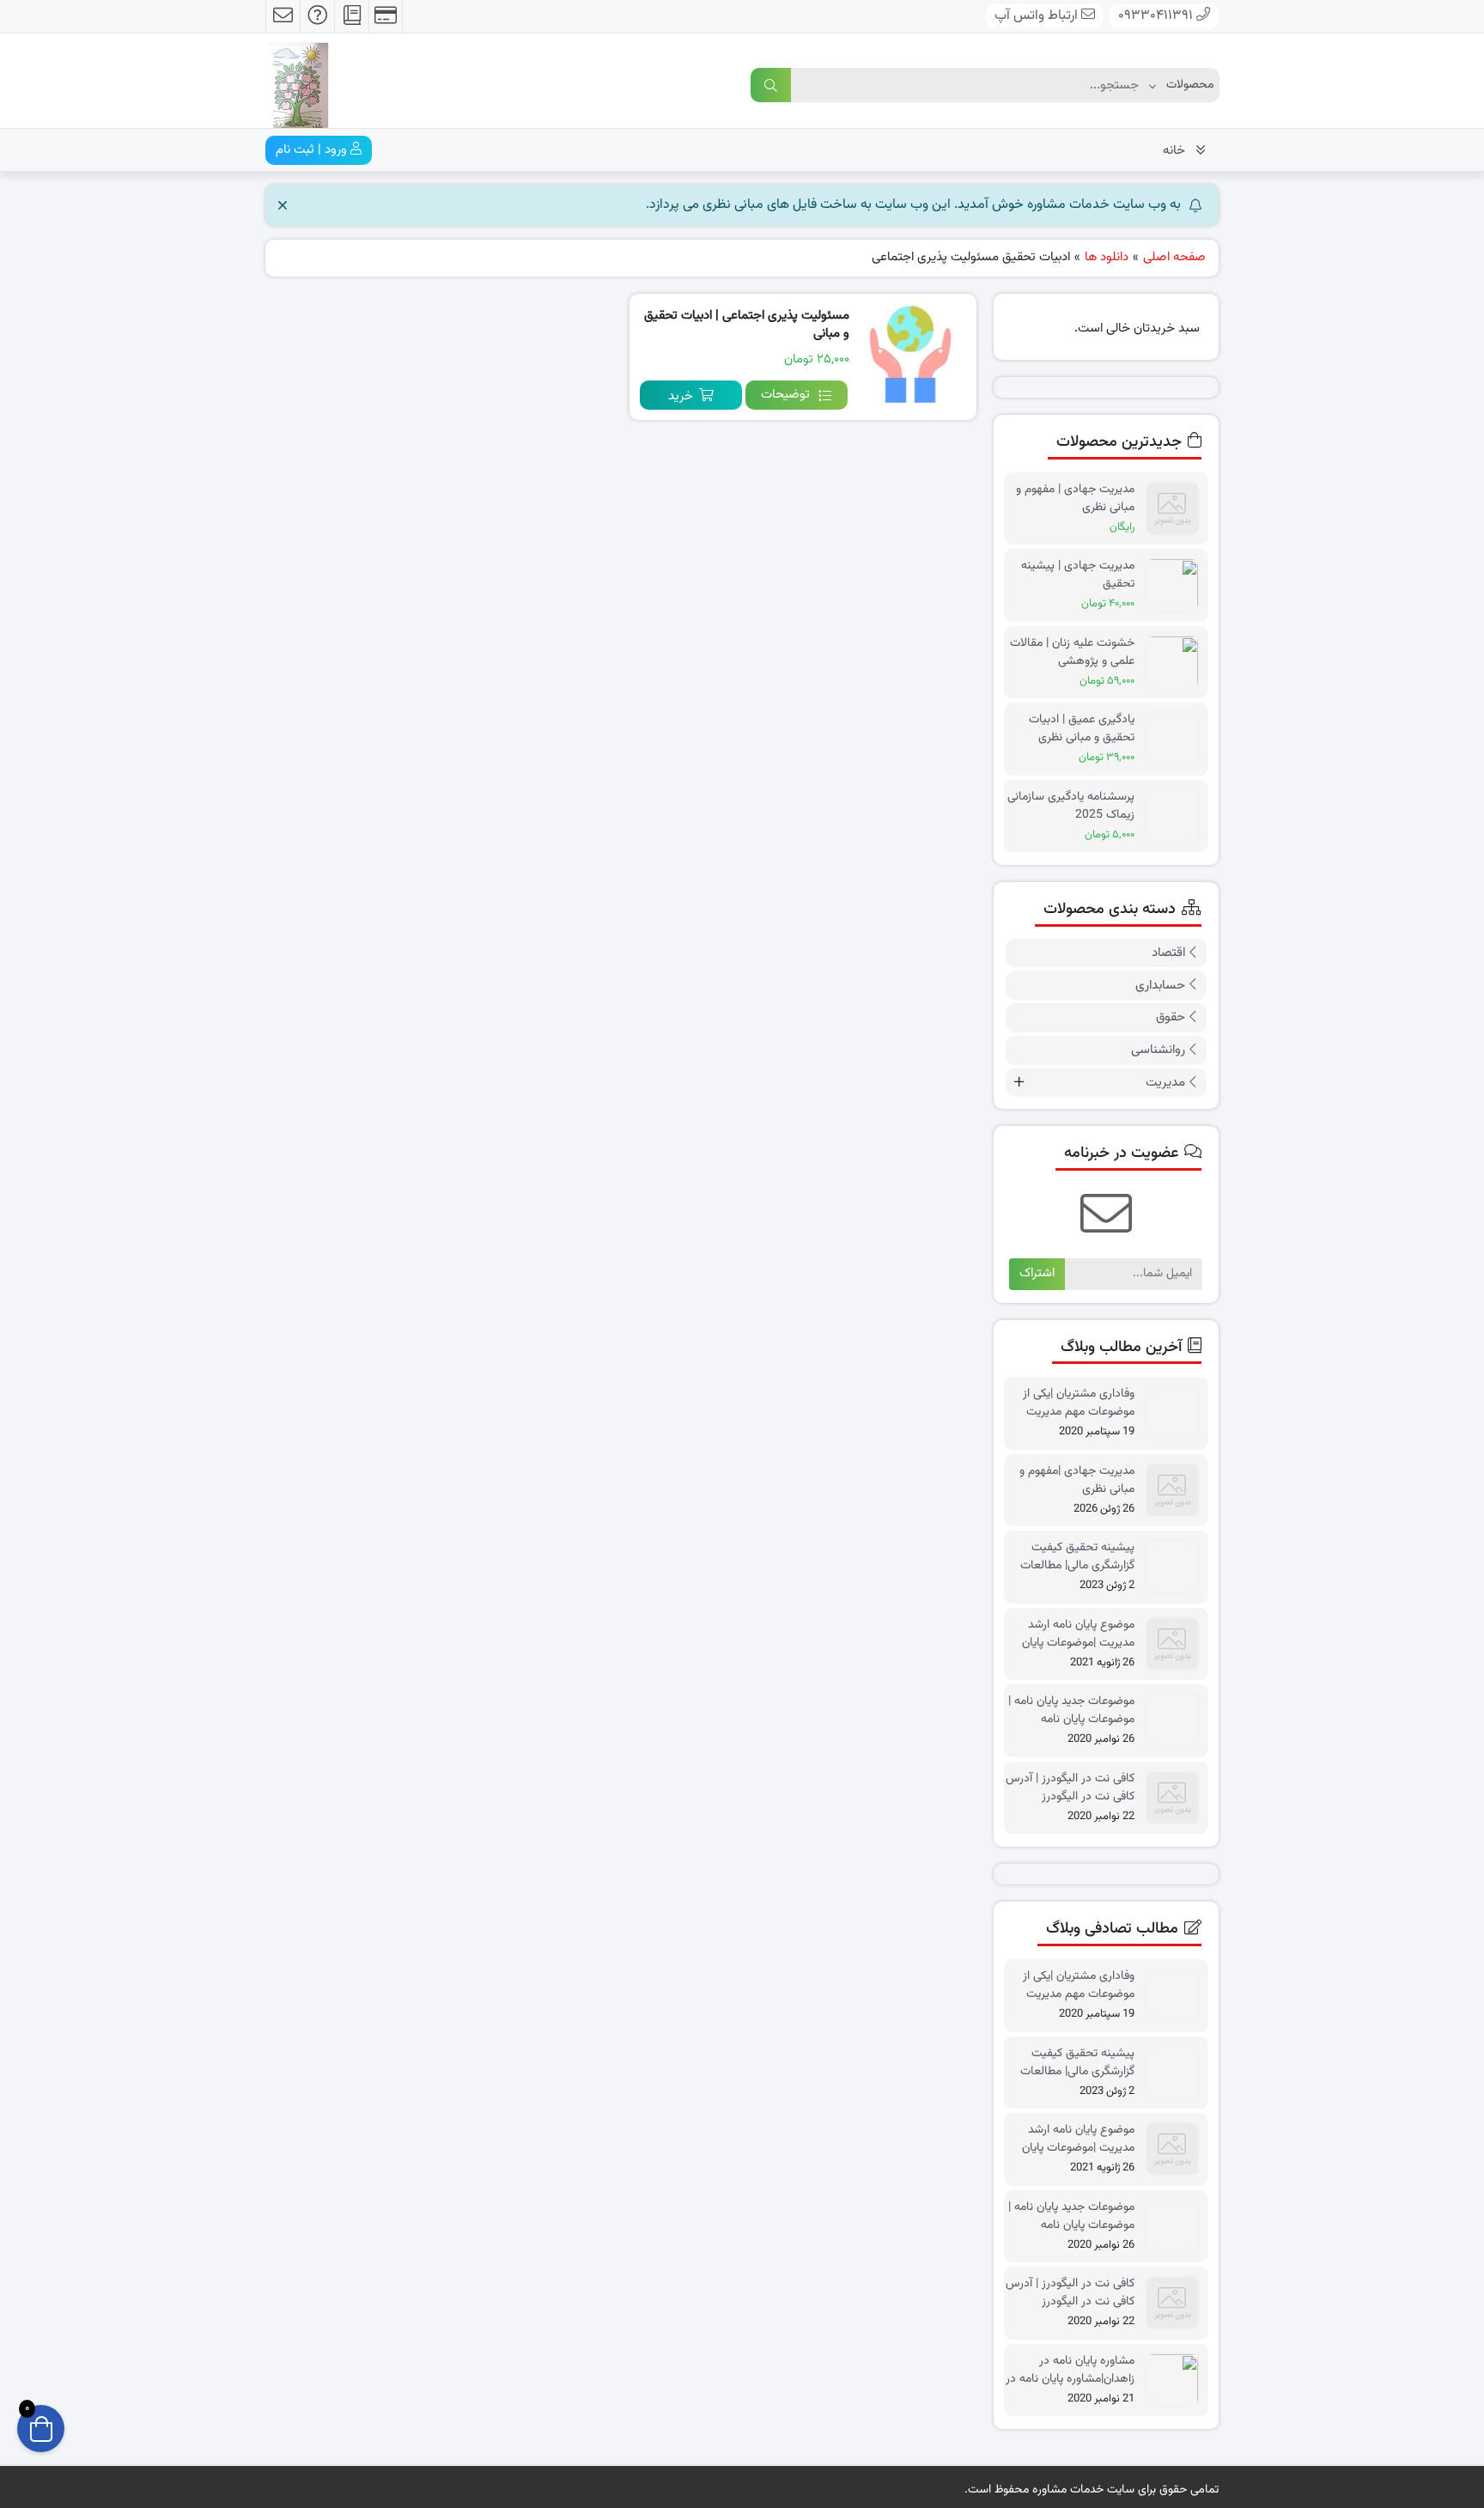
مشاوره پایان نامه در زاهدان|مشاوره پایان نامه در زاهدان (1070, 2370)
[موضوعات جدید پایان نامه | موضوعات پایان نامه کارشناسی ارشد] (1177, 1721)
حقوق (1171, 1017)
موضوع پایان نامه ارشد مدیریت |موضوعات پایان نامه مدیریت (1078, 1634)
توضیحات (785, 395)
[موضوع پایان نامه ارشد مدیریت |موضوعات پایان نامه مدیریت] (1177, 1644)
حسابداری (1160, 986)
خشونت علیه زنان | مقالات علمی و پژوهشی (1072, 652)
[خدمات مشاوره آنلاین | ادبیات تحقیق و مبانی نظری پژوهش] (297, 82)
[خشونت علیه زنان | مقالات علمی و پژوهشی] (1177, 663)
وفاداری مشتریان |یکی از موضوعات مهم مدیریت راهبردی (1079, 1403)
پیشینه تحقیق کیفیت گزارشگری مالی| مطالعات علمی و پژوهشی (1077, 1556)
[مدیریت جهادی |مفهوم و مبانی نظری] (1177, 1491)
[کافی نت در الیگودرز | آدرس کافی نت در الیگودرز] (1177, 1798)
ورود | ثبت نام (313, 150)
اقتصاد (1168, 953)
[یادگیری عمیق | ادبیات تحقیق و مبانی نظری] (1177, 739)
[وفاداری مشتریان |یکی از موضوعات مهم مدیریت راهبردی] (1177, 1413)
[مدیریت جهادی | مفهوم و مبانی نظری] (1177, 509)
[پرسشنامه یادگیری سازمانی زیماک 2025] (1177, 816)
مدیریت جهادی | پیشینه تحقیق (1078, 575)
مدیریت (1165, 1083)
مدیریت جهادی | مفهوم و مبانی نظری (1075, 498)
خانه (1174, 151)
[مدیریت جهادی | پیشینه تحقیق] (1177, 585)
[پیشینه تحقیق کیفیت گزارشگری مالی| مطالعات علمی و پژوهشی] (1177, 1567)
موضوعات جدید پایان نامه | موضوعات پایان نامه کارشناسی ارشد (1071, 1710)
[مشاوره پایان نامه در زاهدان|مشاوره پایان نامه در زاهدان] (1177, 2380)
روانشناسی (1158, 1050)
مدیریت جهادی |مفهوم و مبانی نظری (1077, 1480)
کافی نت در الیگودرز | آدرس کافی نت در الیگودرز (1070, 1787)
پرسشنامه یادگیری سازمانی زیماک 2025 (1071, 806)
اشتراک (1037, 1273)
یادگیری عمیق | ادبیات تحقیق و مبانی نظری (1082, 728)
